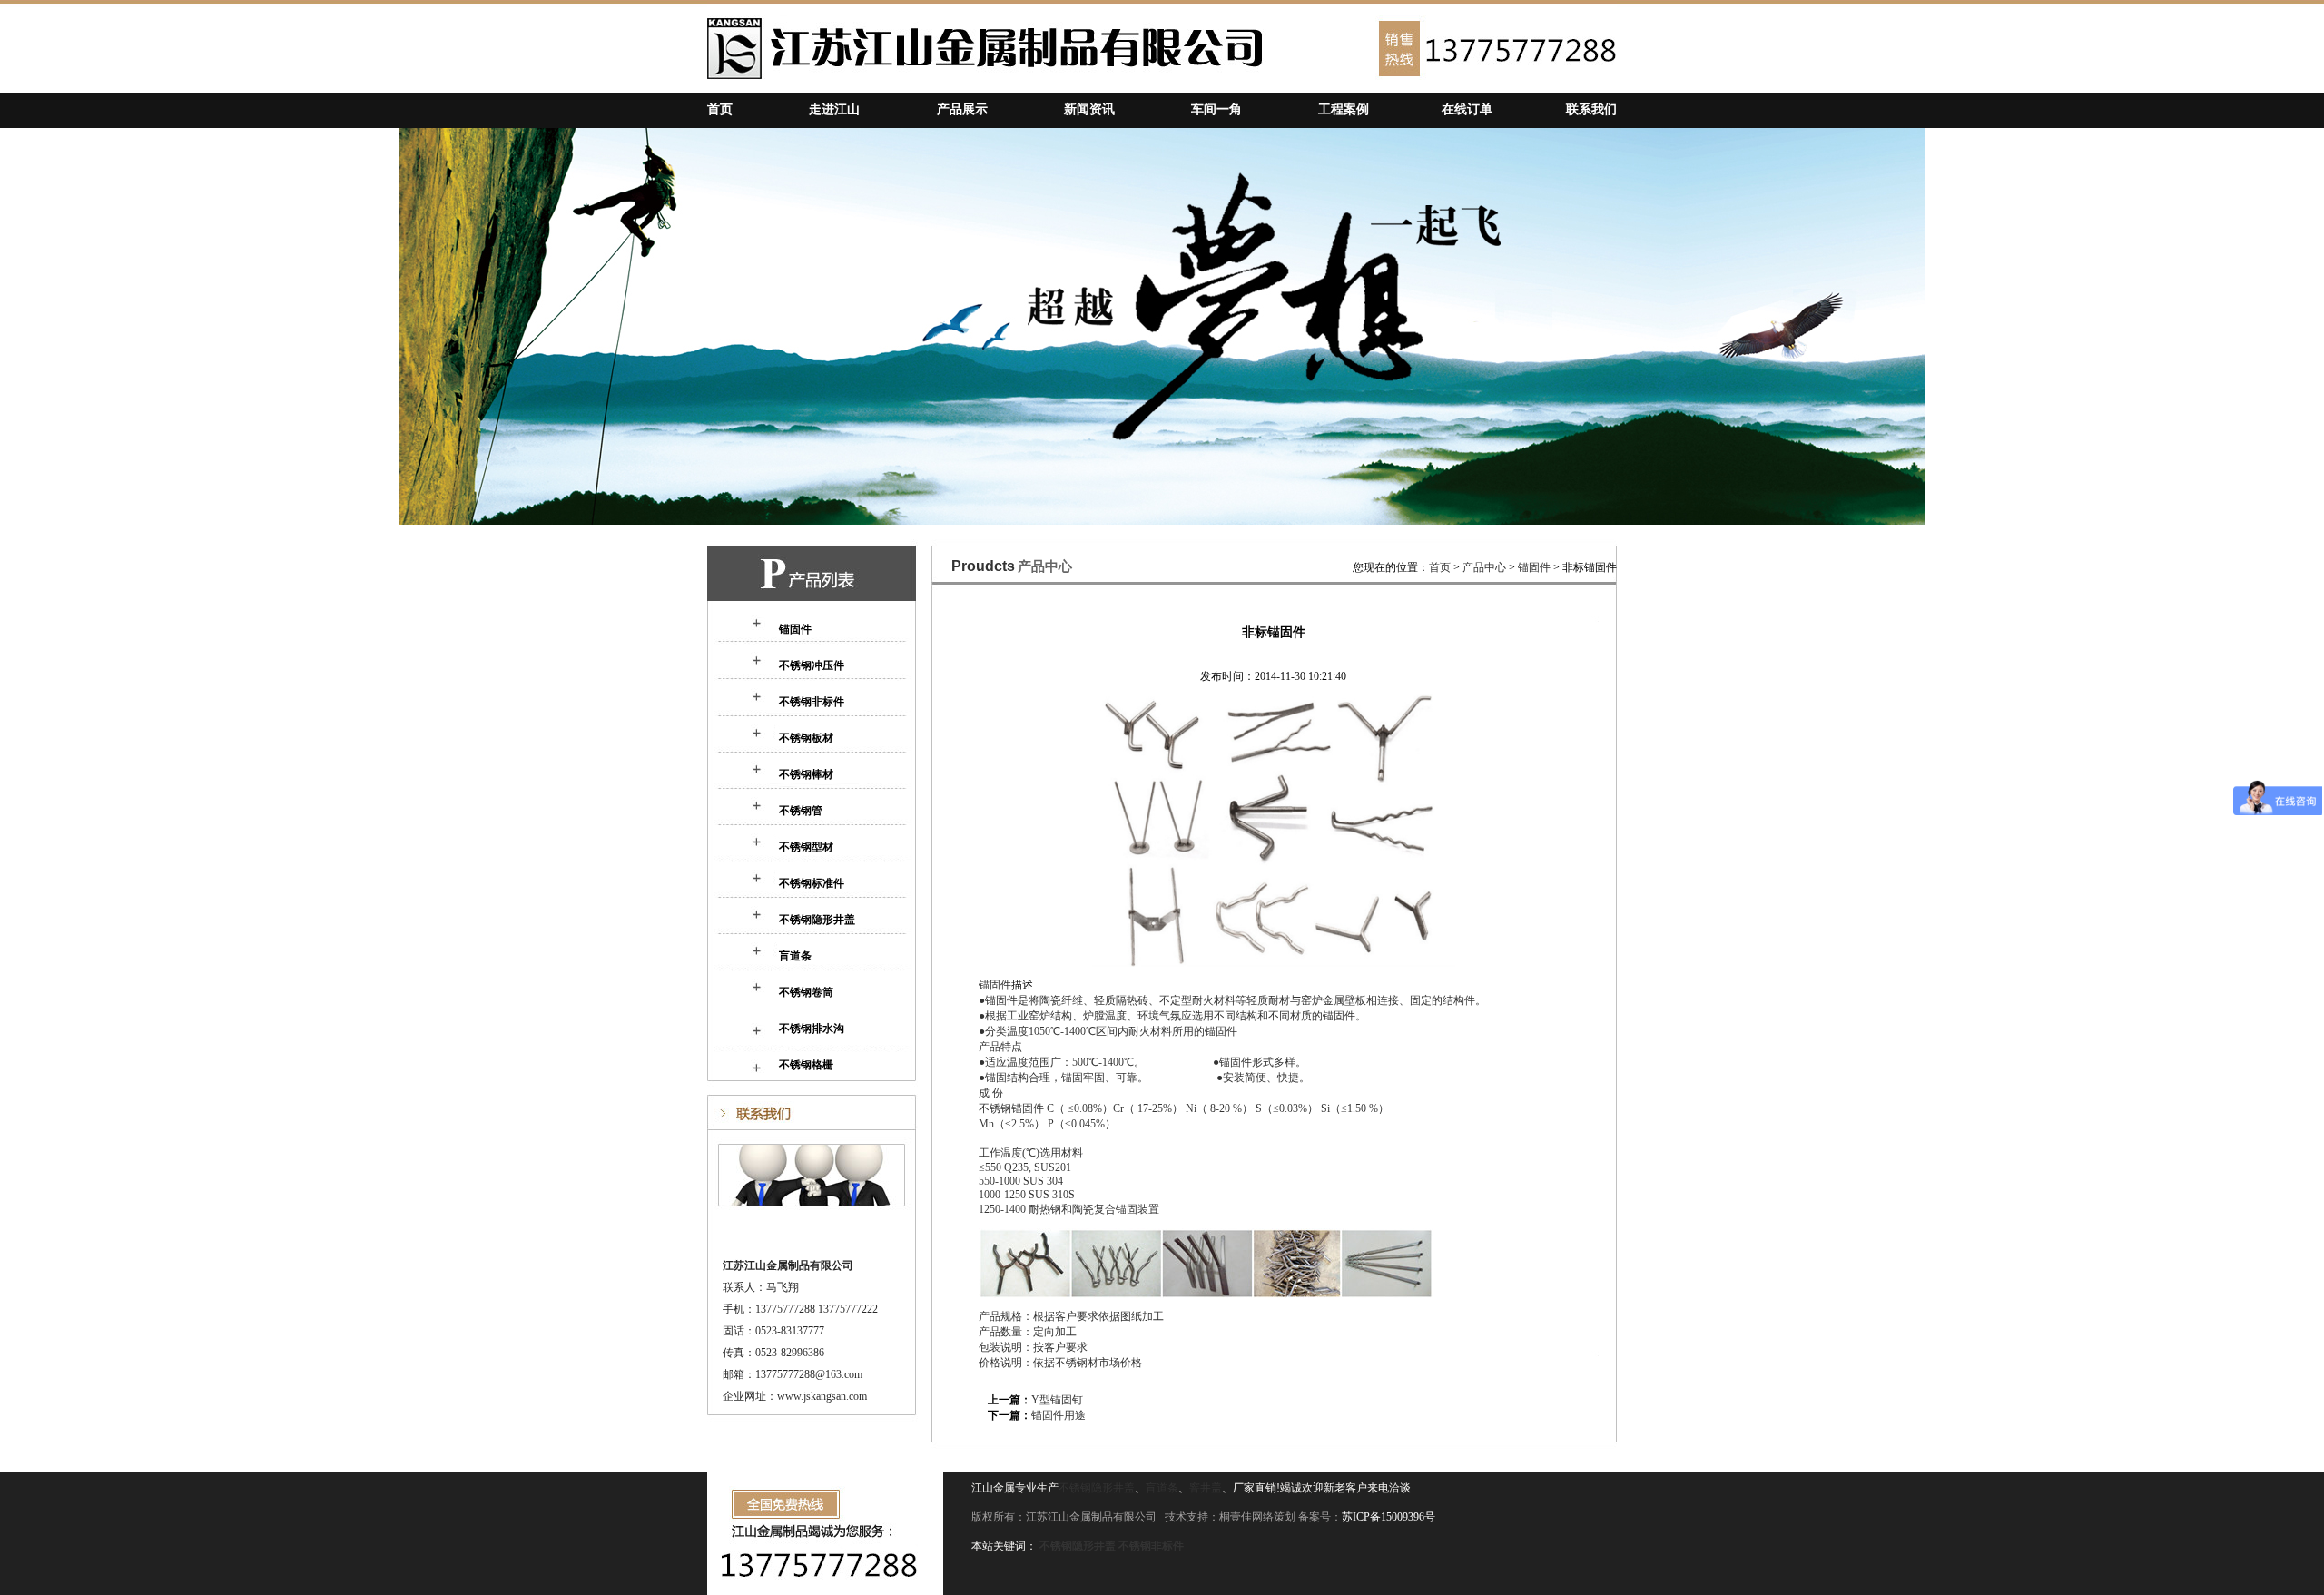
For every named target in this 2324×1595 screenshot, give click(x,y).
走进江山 (834, 109)
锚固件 (795, 629)
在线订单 (1467, 109)
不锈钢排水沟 (812, 1029)
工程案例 (1344, 109)
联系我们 (1591, 109)
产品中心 (1484, 567)
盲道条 (795, 956)
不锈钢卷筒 (806, 992)
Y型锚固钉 (1057, 1400)
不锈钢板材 (806, 738)
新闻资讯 (1089, 109)
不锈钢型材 (806, 847)
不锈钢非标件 (812, 702)
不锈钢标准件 (812, 883)
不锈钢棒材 (806, 774)
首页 (720, 109)
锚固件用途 (1059, 1415)
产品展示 (962, 109)
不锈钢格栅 (806, 1065)
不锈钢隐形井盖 (817, 920)
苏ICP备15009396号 (1388, 1517)
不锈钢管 (801, 811)
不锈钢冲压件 (812, 665)
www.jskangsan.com (822, 1396)
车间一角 (1216, 109)
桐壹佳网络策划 (1257, 1517)
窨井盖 (1206, 1488)
